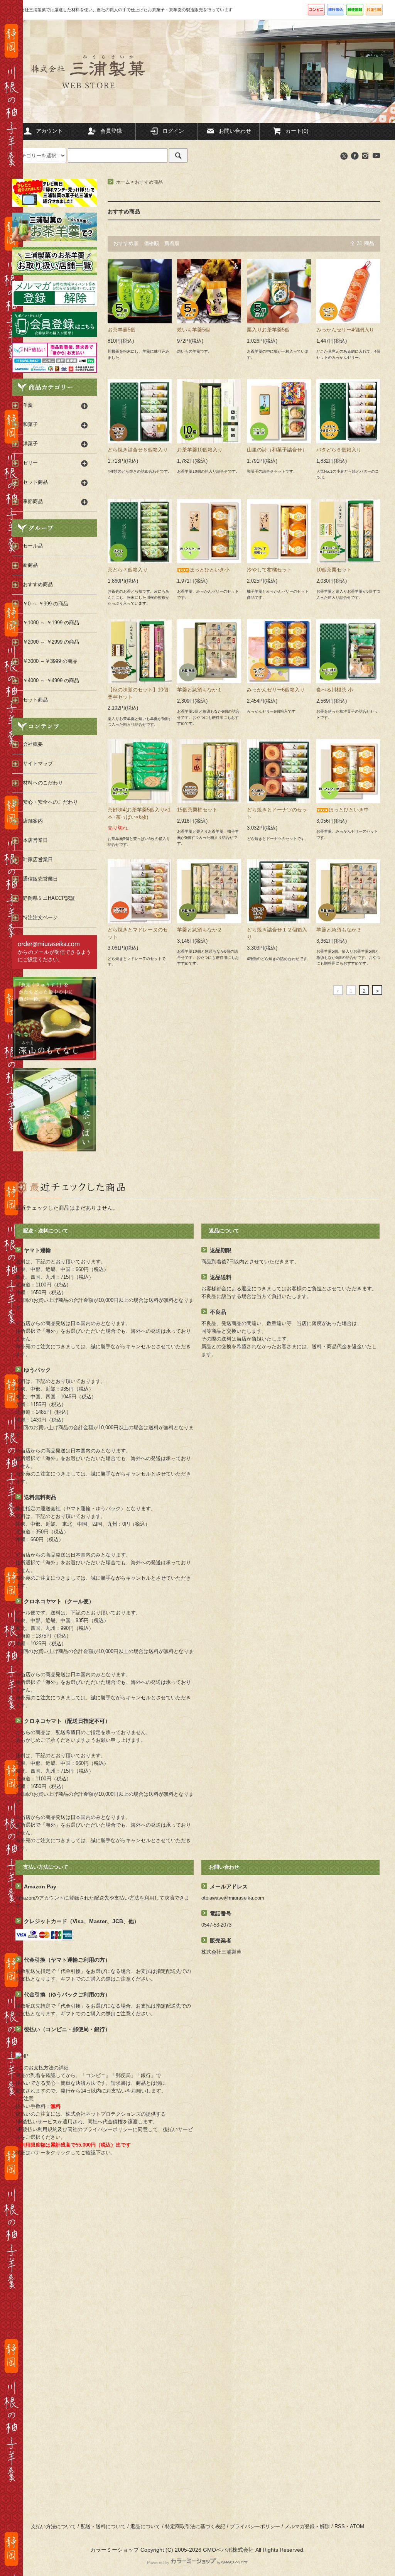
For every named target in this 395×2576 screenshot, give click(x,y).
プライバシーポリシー (255, 2527)
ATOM (357, 2527)
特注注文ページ (40, 918)
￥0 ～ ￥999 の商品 (46, 604)
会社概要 (33, 744)
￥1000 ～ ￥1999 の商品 (51, 623)
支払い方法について (53, 2527)
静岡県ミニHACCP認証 (49, 898)
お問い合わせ (235, 131)
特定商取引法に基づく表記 (195, 2527)
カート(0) (297, 131)
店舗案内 (33, 821)
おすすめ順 (126, 243)
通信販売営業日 (40, 879)
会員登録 (111, 131)
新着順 (172, 243)
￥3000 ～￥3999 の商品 (50, 661)
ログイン (173, 131)
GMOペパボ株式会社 (228, 2550)
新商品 (30, 565)
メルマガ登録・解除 (307, 2527)
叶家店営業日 (38, 860)
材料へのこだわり (43, 783)
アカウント (49, 131)
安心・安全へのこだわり (50, 802)
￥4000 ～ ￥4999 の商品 (51, 681)
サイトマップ (38, 764)
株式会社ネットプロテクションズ (103, 2114)
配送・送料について (103, 2527)
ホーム (123, 182)
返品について (145, 2527)
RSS (340, 2527)
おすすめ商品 (149, 182)
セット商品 (35, 700)
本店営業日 (35, 840)
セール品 (33, 546)
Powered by (158, 2562)
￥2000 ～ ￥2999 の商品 (51, 642)
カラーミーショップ (115, 2550)
